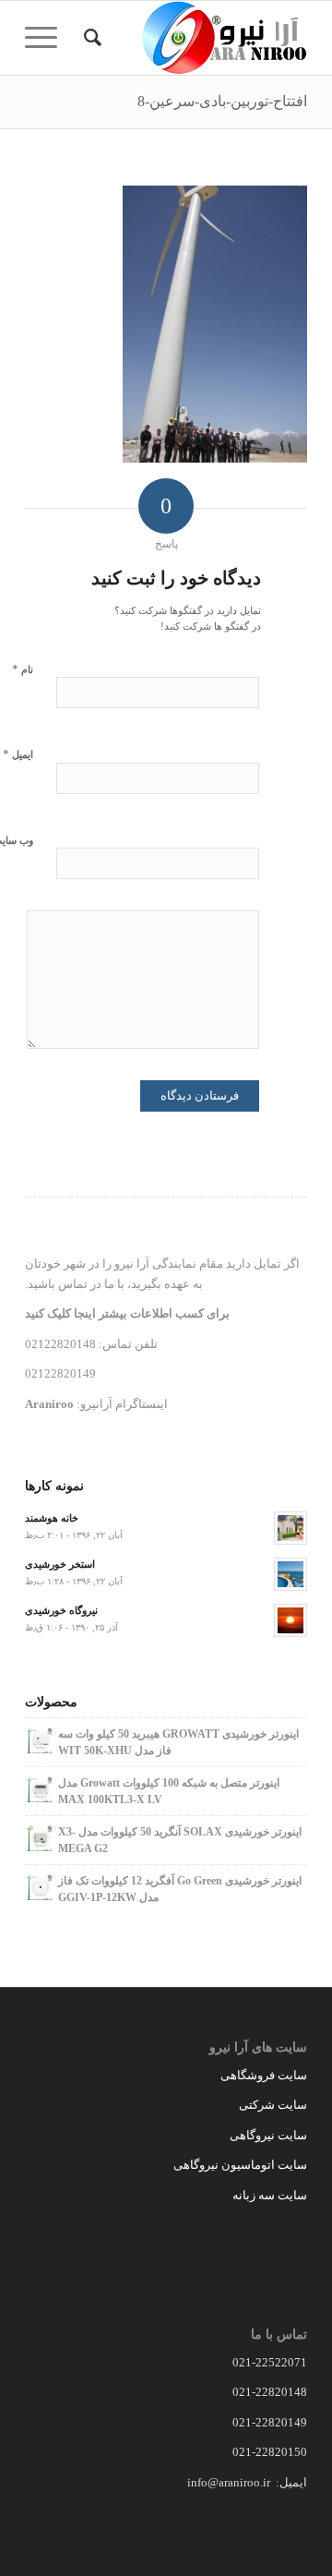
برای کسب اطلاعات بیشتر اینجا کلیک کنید (127, 1313)
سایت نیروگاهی (268, 2135)
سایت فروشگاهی (264, 2075)
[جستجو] (90, 38)
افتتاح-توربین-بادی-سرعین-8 (222, 101)
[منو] (47, 38)
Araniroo (49, 1404)
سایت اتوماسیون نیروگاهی (240, 2165)
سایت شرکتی (273, 2105)
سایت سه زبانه (268, 2195)
